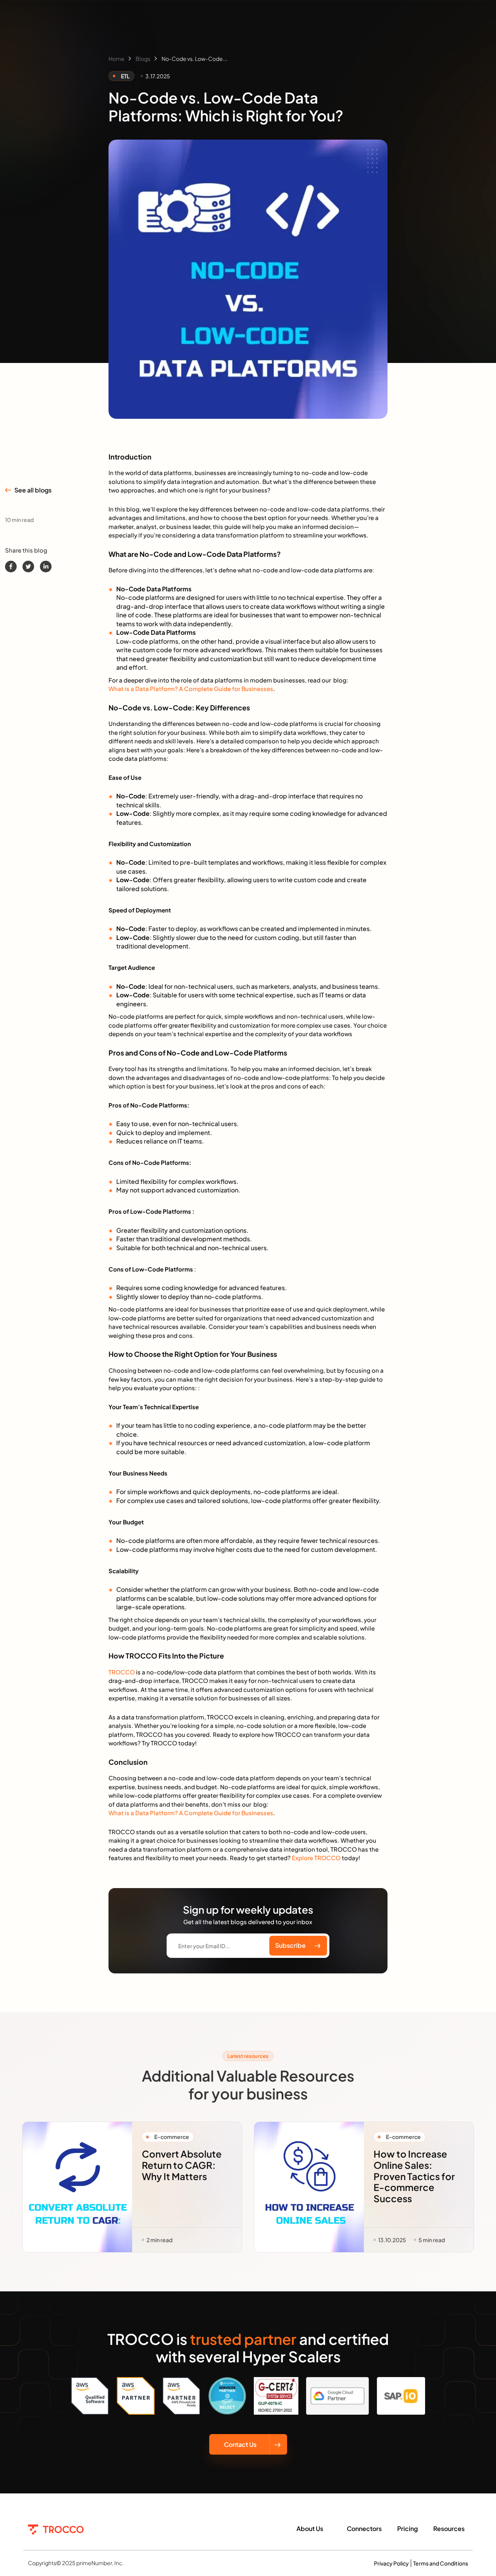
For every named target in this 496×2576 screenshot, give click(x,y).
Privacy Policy (391, 2563)
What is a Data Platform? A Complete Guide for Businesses (191, 688)
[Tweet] (28, 567)
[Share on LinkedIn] (46, 567)
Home (116, 59)
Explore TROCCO (316, 1858)
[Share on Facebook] (11, 567)
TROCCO (122, 1672)
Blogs (143, 59)
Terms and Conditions (441, 2563)
